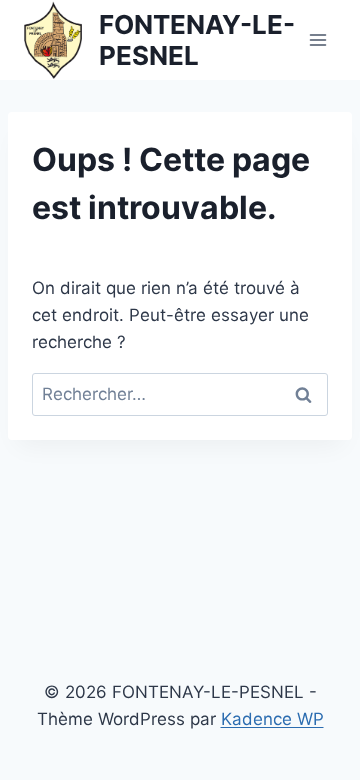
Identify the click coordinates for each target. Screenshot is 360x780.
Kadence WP (272, 719)
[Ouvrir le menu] (317, 39)
